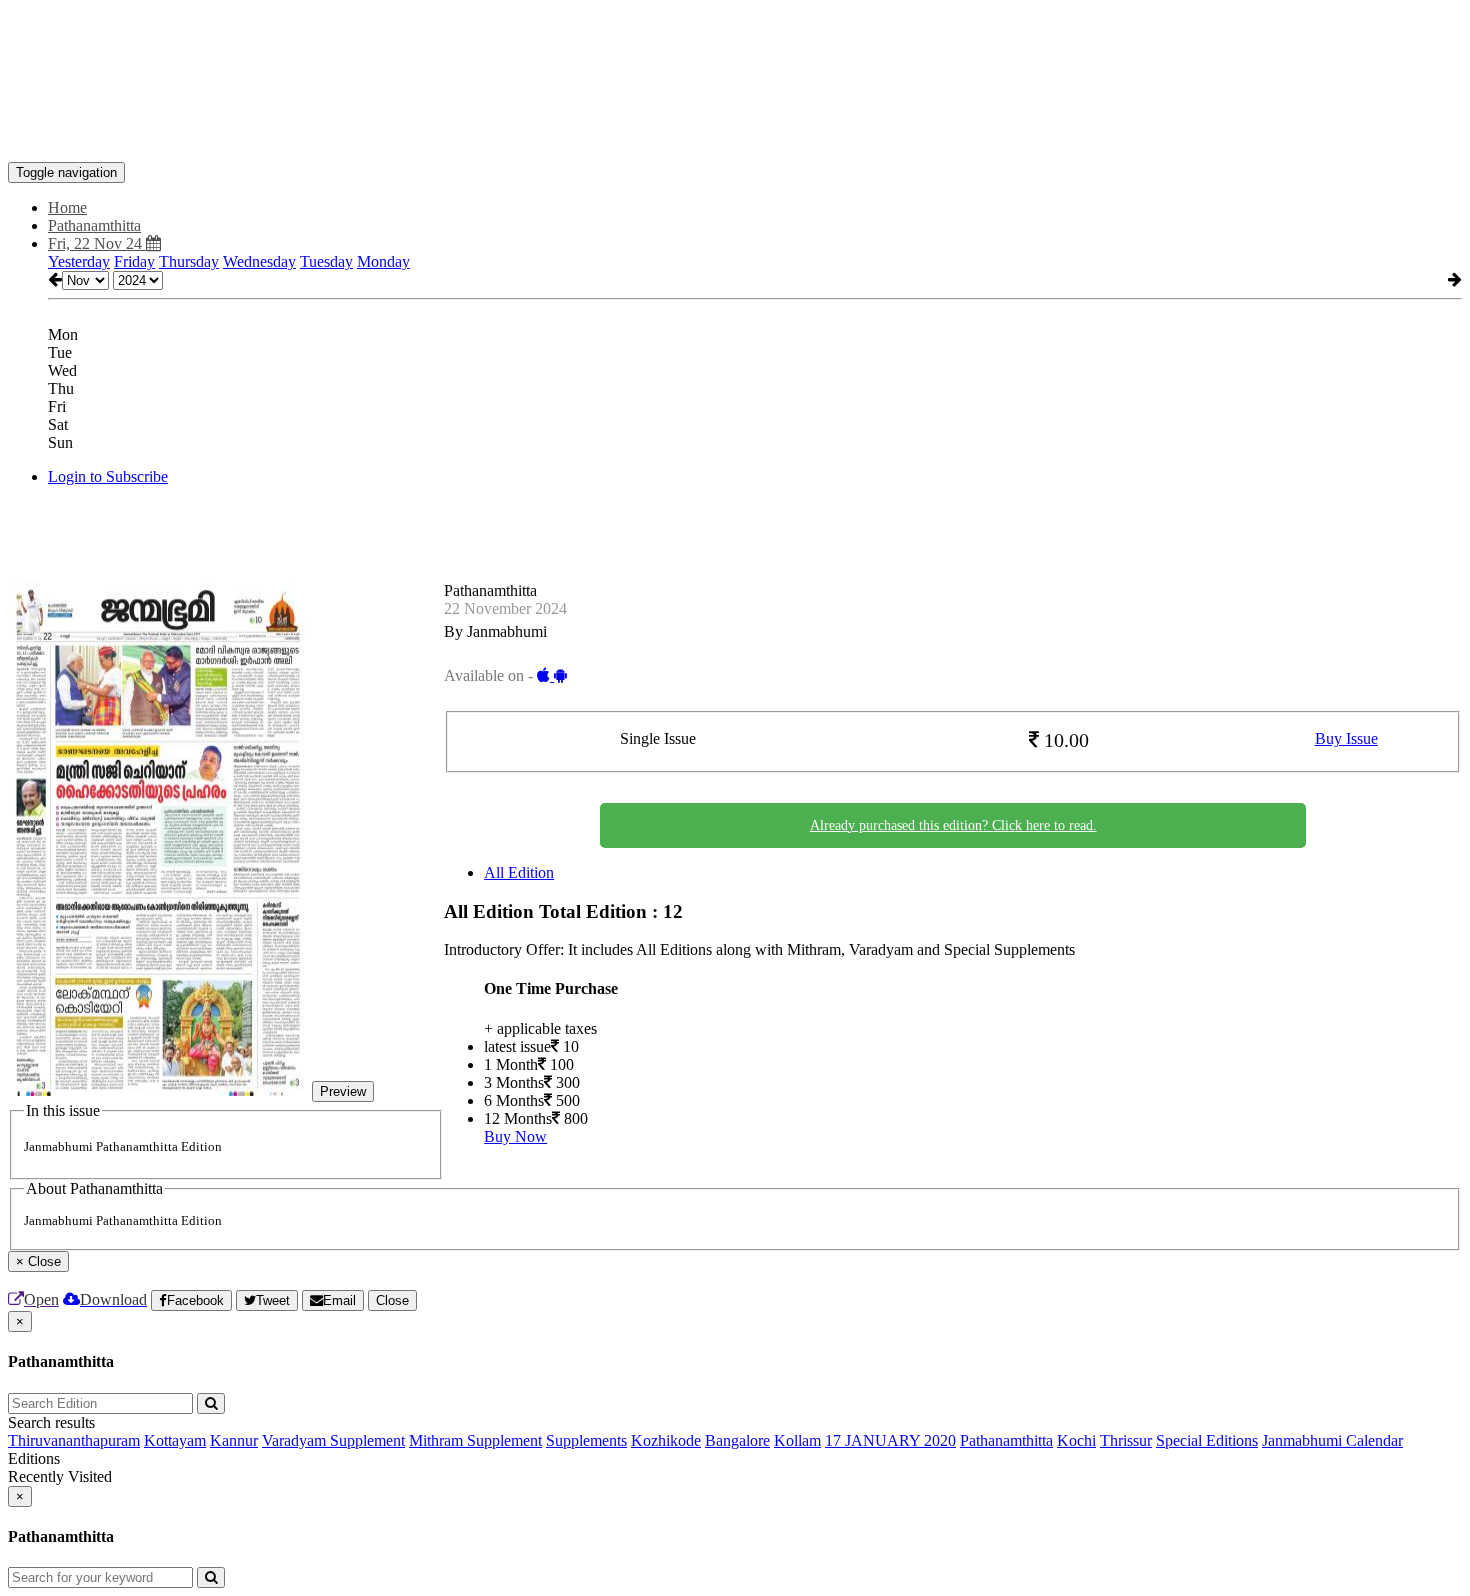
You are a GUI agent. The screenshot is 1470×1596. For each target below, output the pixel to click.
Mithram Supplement (475, 1440)
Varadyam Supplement (333, 1440)
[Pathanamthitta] (735, 132)
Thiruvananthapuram (74, 1440)
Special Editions (1207, 1440)
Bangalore (737, 1440)
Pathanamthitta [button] (94, 225)
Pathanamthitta (1006, 1440)
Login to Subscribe (108, 476)
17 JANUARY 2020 (890, 1440)
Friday (134, 261)
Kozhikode (666, 1440)
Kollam (797, 1440)
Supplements (586, 1440)
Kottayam (175, 1440)
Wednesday (259, 261)
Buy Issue (1346, 738)
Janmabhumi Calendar (1332, 1440)
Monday (383, 261)
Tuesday (326, 261)
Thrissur (1126, 1440)
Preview (343, 1091)
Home (67, 207)
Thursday (189, 261)
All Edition (519, 872)
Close (392, 1300)
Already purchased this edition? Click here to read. (953, 825)
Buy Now (515, 1136)
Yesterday (79, 261)
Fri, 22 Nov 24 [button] (97, 243)
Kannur (234, 1440)
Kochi (1076, 1440)
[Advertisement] (372, 53)
